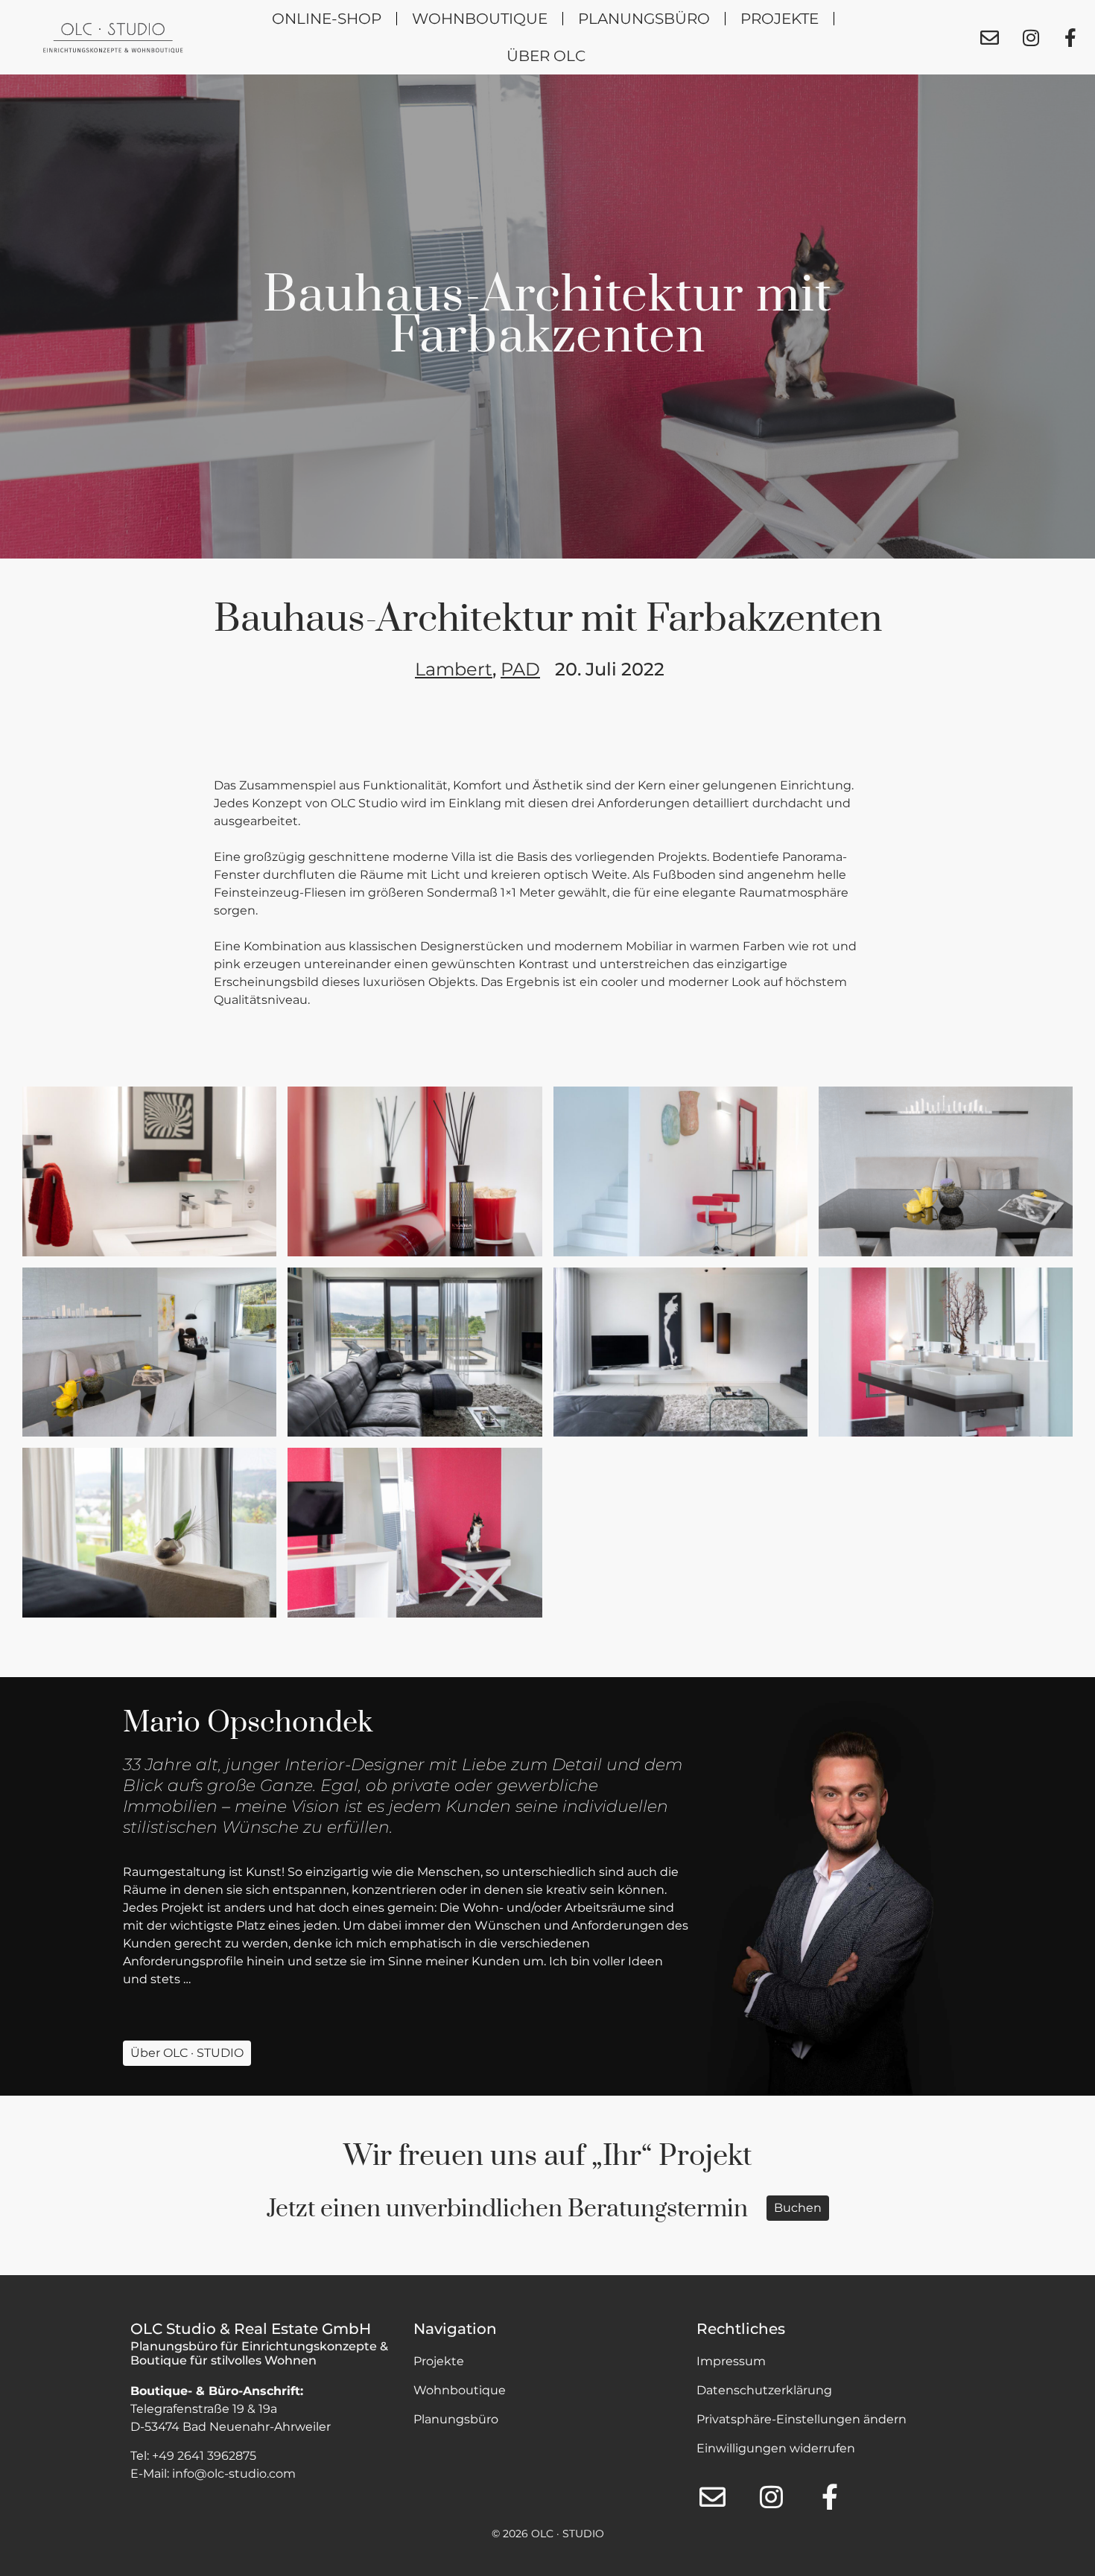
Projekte (780, 19)
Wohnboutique (480, 19)
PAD (520, 669)
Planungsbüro (644, 19)
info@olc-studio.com (234, 2474)
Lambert (454, 669)
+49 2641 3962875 (204, 2456)
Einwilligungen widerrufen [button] (776, 2448)
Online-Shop (327, 19)
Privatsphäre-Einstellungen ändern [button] (802, 2419)
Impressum (731, 2361)
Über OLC (546, 56)
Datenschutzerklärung (764, 2390)
